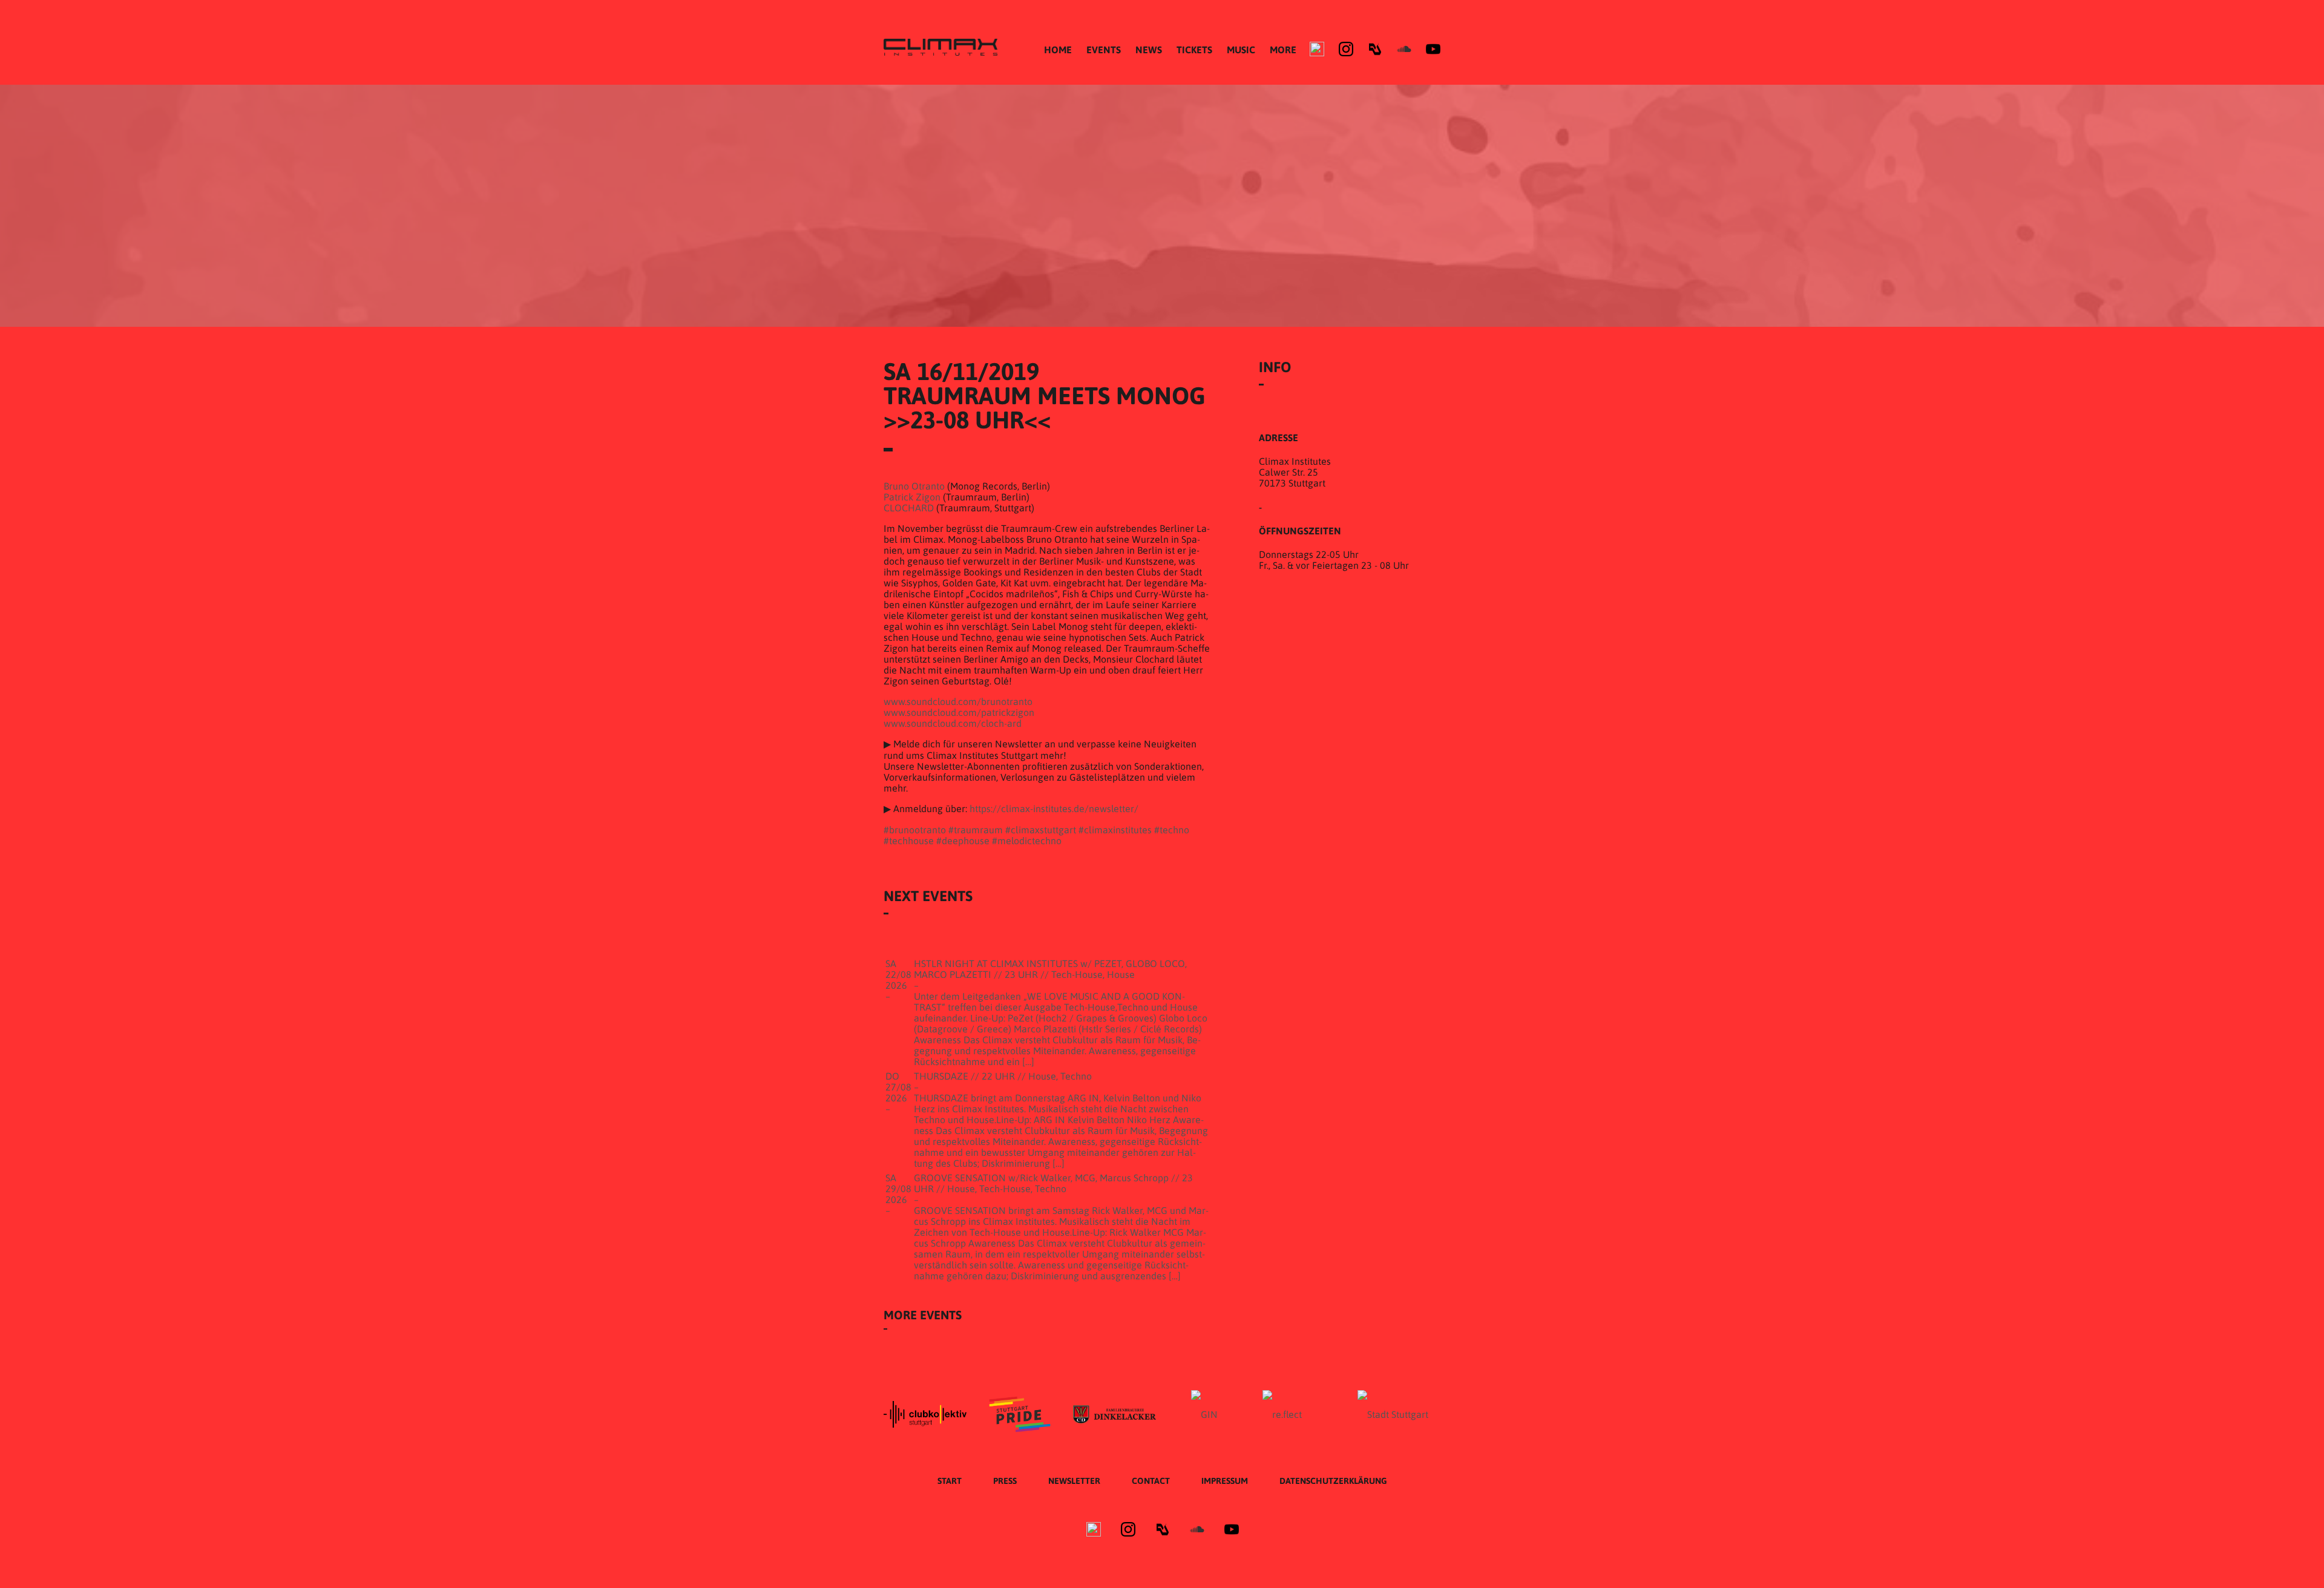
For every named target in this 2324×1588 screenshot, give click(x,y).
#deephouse (963, 841)
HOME (1058, 50)
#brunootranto (915, 830)
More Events (923, 1315)
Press (1005, 1481)
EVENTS (1104, 50)
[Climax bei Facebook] (1317, 49)
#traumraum (976, 830)
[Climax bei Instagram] (1346, 49)
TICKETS (1194, 50)
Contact (1151, 1481)
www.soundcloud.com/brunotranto (958, 701)
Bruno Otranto (914, 486)
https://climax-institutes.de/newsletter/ (1054, 809)
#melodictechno (1027, 841)
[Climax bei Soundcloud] (1404, 49)
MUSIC (1241, 50)
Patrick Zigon (912, 497)
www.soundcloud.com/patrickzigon (959, 712)
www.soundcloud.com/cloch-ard (953, 723)
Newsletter (1074, 1481)
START (950, 1481)
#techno (1172, 830)
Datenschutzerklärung (1333, 1481)
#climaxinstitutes (1115, 830)
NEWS (1149, 50)
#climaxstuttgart (1041, 830)
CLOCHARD (909, 508)
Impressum (1225, 1481)
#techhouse (909, 841)
